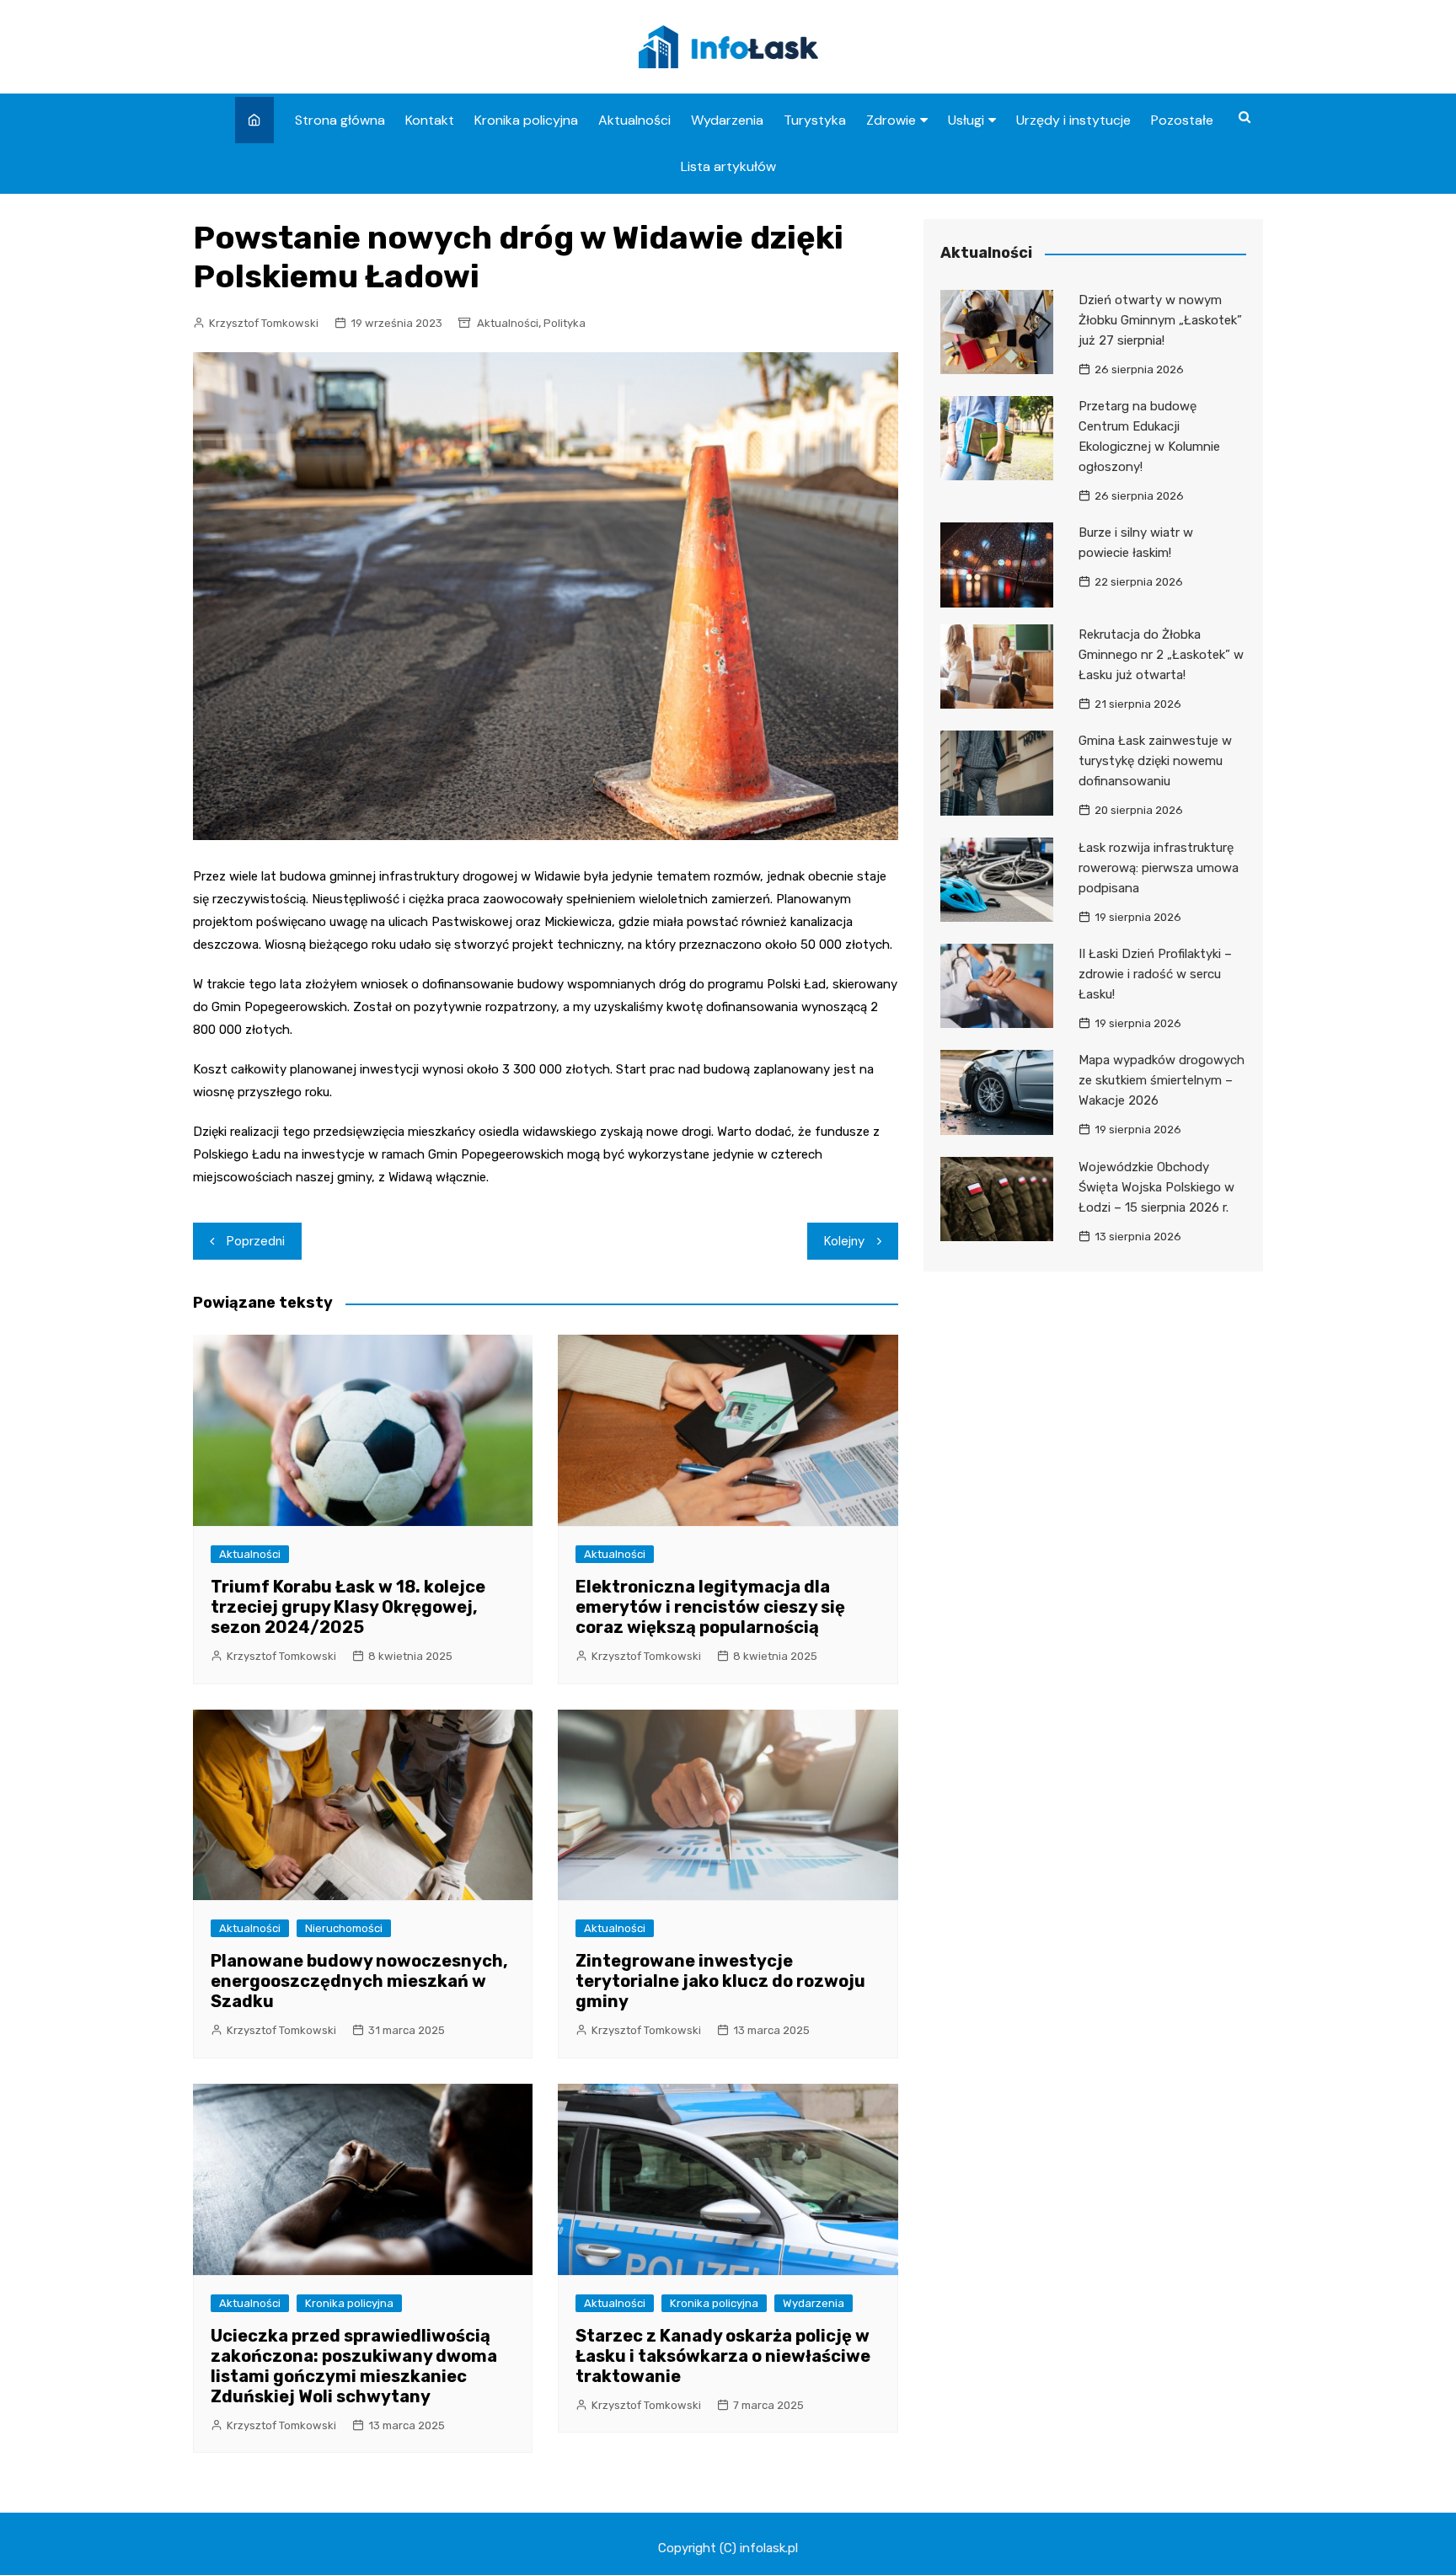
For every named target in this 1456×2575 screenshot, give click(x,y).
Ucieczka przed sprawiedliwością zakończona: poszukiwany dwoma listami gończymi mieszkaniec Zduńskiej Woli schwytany (354, 2366)
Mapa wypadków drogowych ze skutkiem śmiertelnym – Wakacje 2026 (1162, 1080)
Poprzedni (256, 1241)
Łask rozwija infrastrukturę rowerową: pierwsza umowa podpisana (1159, 868)
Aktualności (634, 120)
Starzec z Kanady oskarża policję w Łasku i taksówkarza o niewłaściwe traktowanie (723, 2356)
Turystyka (815, 120)
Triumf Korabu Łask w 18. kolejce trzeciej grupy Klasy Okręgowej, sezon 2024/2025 (348, 1607)
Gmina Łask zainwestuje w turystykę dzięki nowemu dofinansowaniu (1155, 761)
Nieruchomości (344, 1928)
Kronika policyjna (526, 120)
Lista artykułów (728, 166)
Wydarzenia (727, 120)
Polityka (565, 323)
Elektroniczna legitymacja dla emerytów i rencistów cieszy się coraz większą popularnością (710, 1607)
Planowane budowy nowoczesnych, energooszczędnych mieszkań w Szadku (359, 1981)
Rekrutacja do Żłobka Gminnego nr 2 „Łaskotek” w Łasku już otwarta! (1161, 655)
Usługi (966, 120)
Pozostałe (1182, 120)
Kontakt (430, 120)
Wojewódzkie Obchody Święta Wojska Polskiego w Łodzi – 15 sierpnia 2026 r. (1156, 1187)
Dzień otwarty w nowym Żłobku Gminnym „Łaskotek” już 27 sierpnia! (1160, 320)
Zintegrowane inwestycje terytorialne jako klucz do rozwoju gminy (720, 1981)
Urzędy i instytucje (1073, 120)
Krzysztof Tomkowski (264, 323)
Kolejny (844, 1241)
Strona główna (340, 120)
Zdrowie (891, 120)
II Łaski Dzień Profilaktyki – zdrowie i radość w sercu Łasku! (1155, 974)
